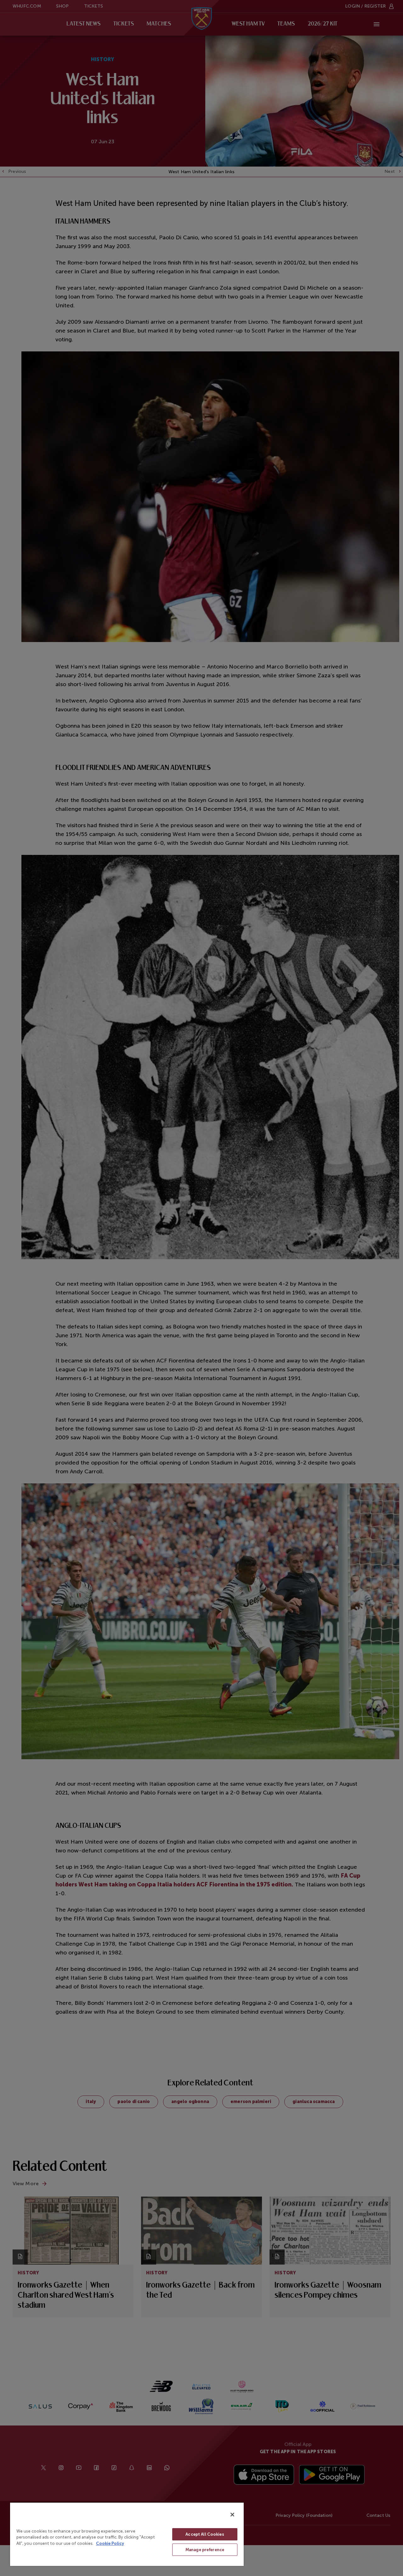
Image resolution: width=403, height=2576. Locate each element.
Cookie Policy (110, 2543)
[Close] (232, 2515)
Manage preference (205, 2550)
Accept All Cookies (205, 2534)
